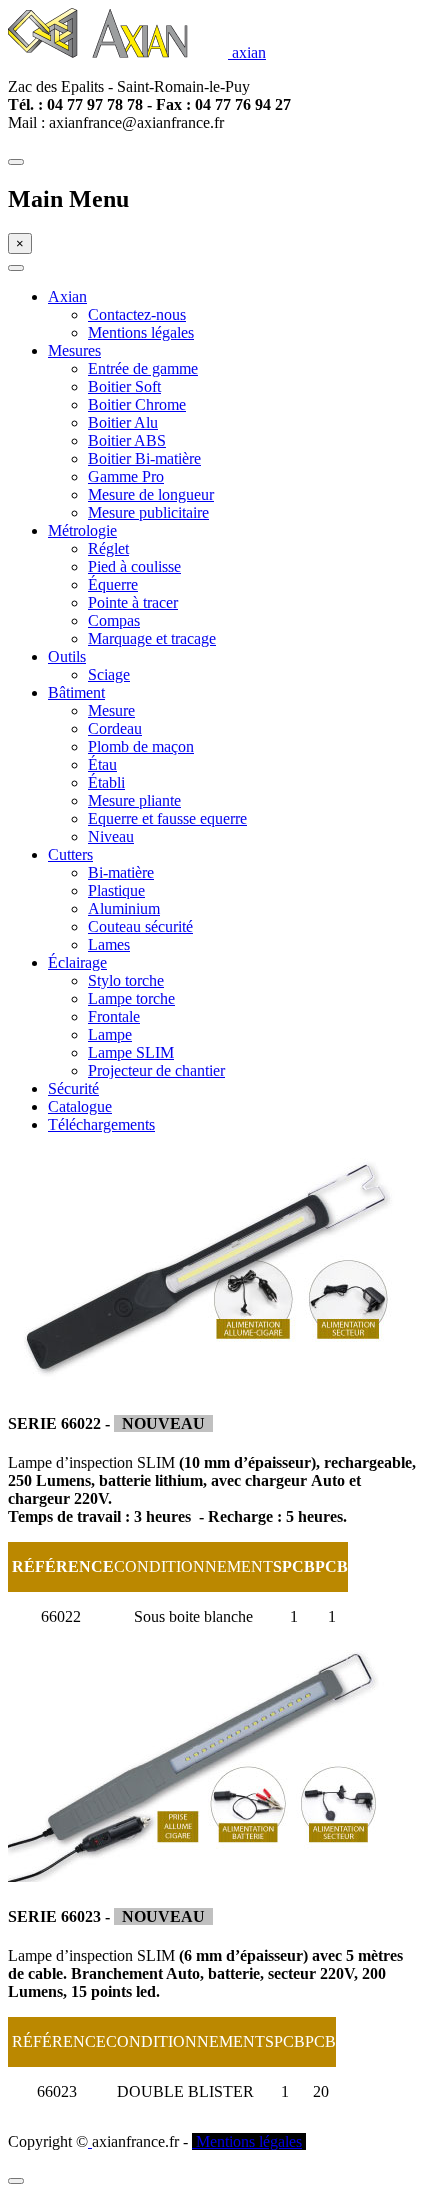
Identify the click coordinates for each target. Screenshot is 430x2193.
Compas (114, 620)
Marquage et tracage (152, 638)
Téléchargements (101, 1124)
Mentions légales (141, 332)
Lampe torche (131, 998)
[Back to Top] (16, 2181)
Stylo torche (126, 980)
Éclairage (77, 962)
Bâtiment (76, 692)
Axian (67, 296)
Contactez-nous (137, 314)
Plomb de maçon (141, 746)
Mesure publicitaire (148, 512)
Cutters (70, 854)
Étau (102, 764)
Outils (67, 656)
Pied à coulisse (134, 566)
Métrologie (82, 530)
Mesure (111, 710)
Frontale (114, 1016)
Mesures (74, 350)
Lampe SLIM (131, 1052)
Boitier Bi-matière (144, 458)
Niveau (111, 836)
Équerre (113, 584)
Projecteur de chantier (156, 1070)
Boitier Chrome (137, 404)
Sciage (109, 674)
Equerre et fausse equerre (167, 818)
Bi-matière (121, 872)
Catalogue (80, 1106)
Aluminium (124, 908)
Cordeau (115, 728)
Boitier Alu (123, 422)
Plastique (116, 890)
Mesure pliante (134, 800)
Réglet (108, 548)
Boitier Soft (124, 386)
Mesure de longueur (151, 494)
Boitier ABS (127, 440)
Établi (106, 782)
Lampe (110, 1034)
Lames (109, 944)
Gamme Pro (126, 476)
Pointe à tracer (133, 602)
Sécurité (73, 1088)
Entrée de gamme (143, 368)
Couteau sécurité (140, 926)
